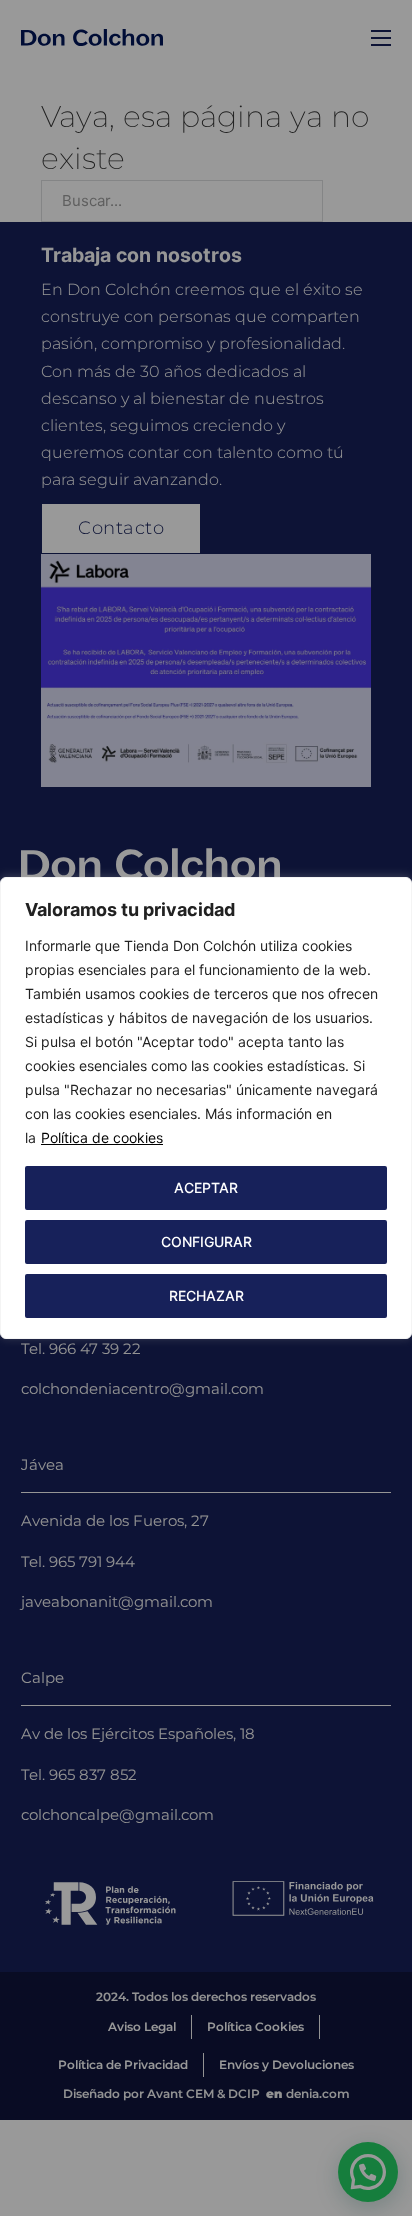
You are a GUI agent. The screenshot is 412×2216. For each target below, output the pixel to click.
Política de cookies (102, 1137)
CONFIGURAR (206, 1241)
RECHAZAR (206, 1295)
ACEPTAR (206, 1187)
